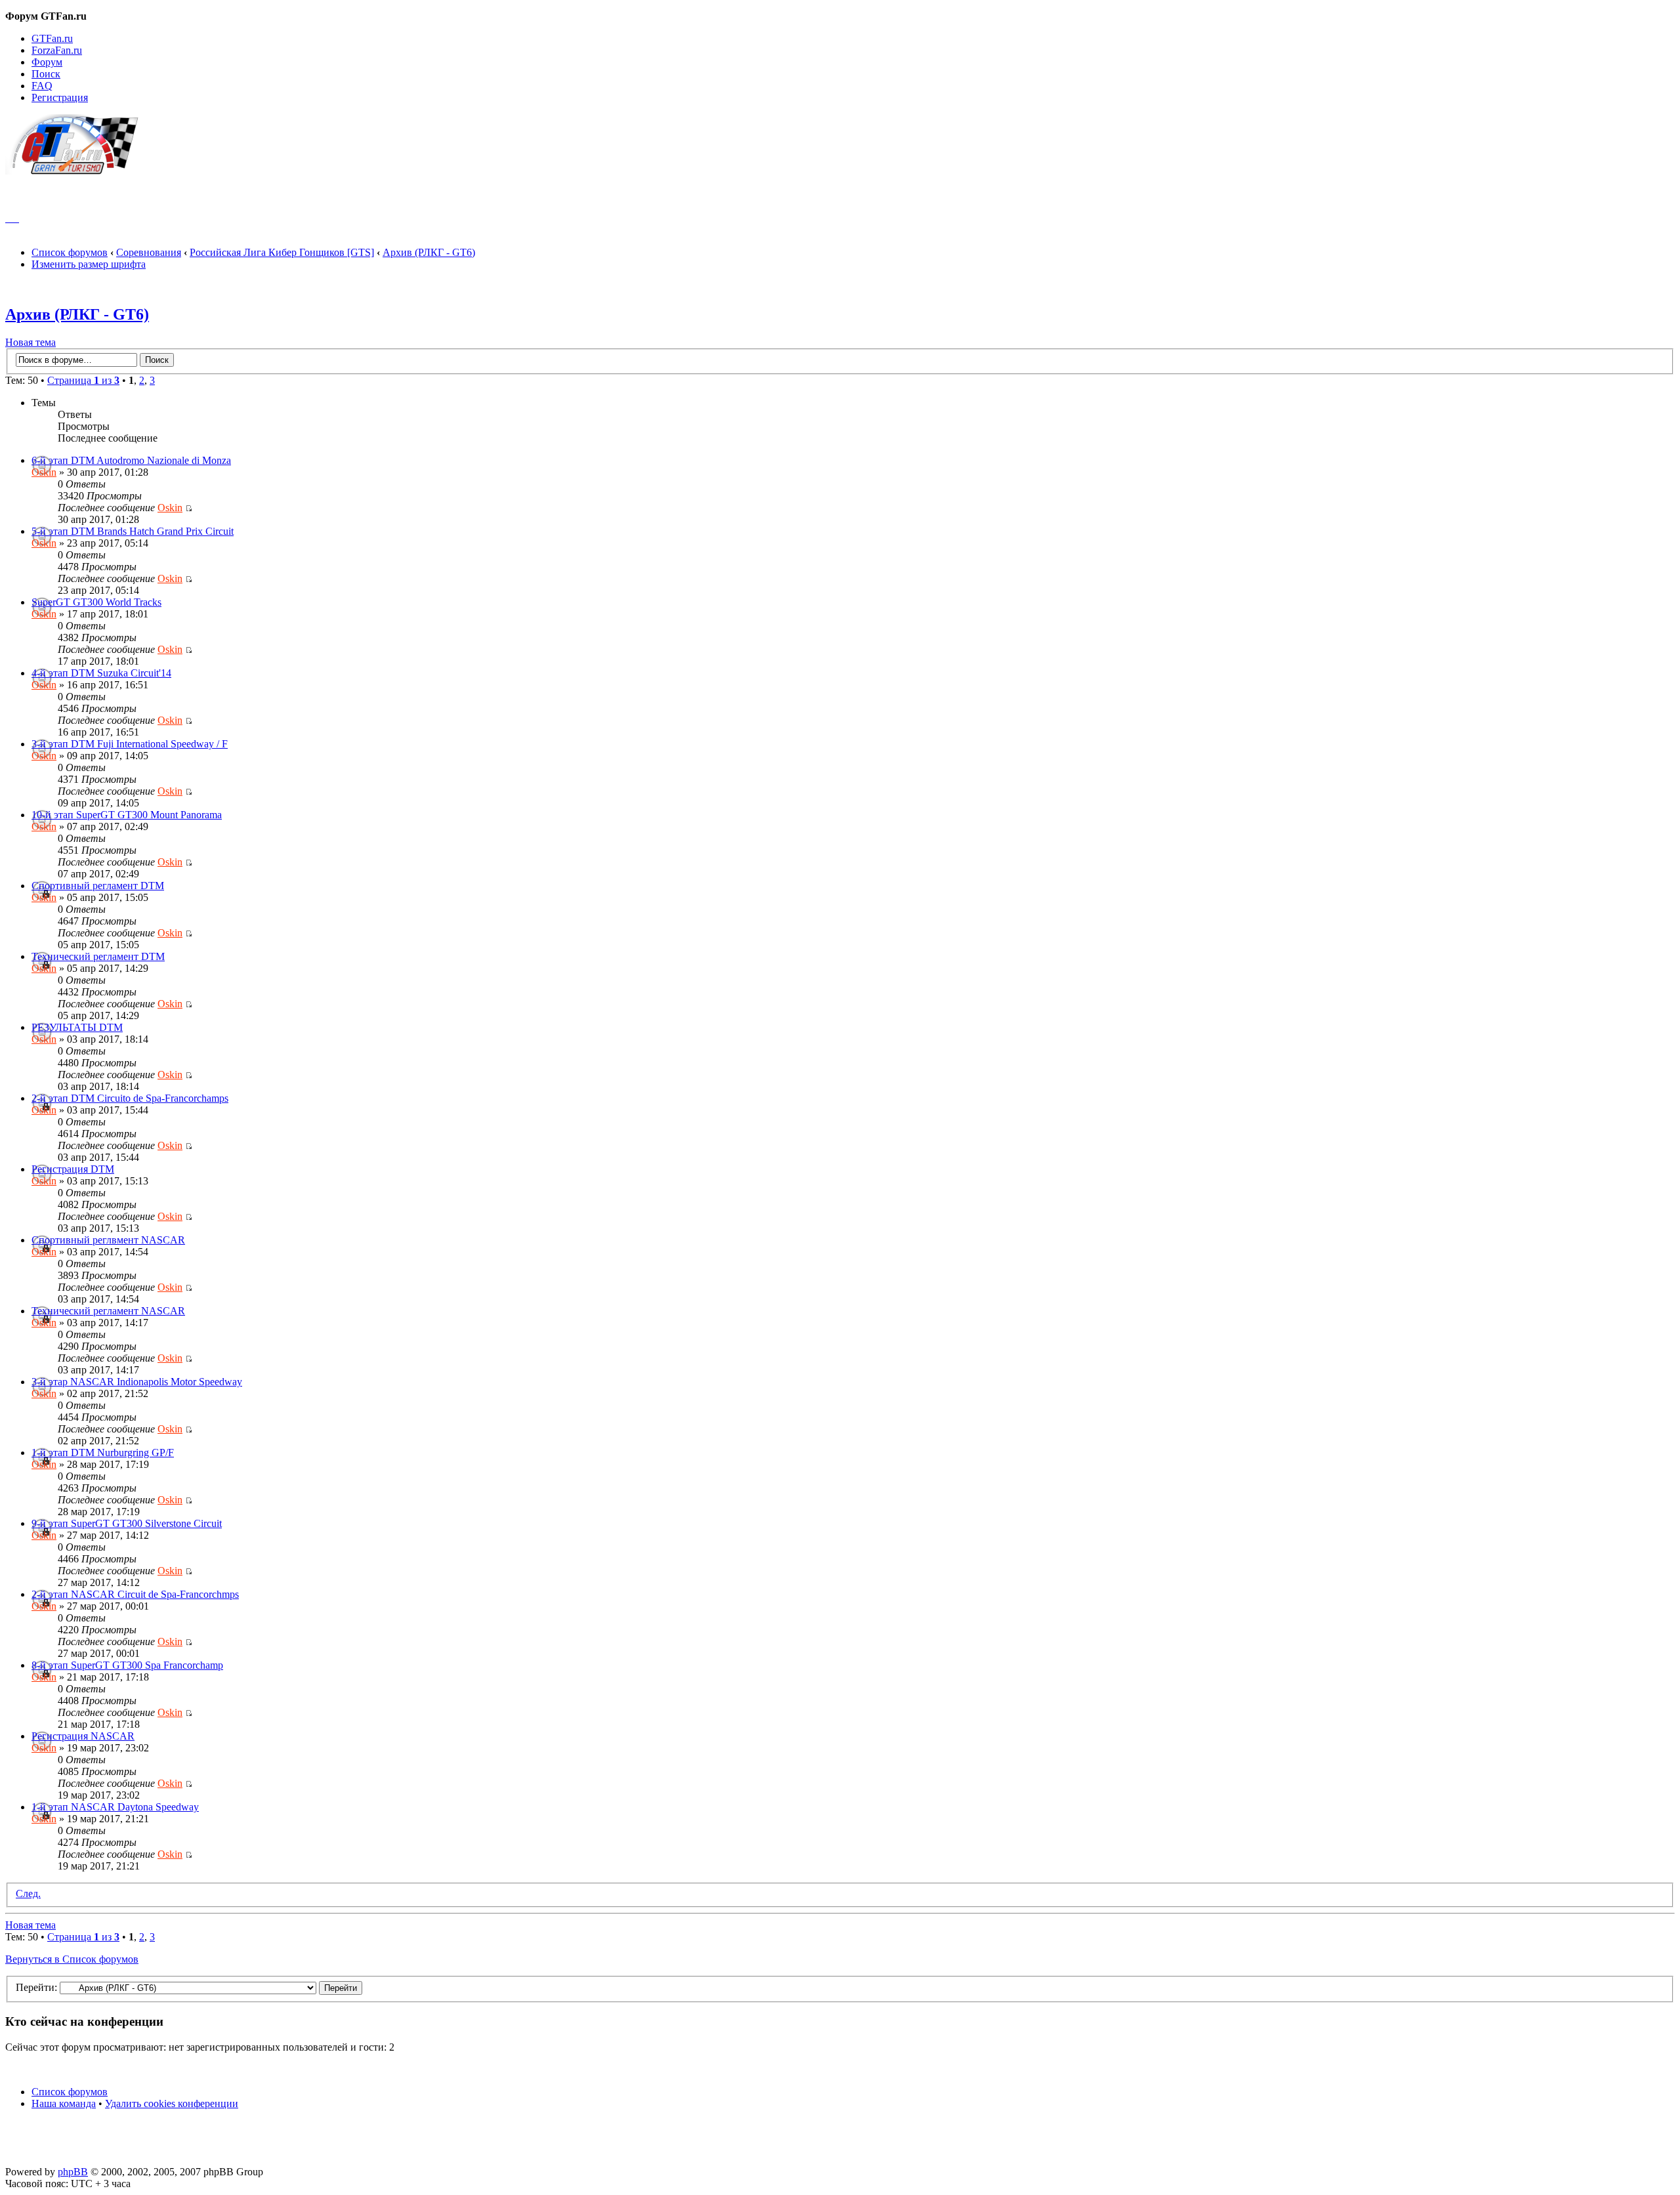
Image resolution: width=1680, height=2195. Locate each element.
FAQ (42, 86)
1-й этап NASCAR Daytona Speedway (115, 1807)
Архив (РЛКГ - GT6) (429, 252)
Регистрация (60, 97)
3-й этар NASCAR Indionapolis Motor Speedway (137, 1382)
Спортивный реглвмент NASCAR (108, 1240)
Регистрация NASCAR (83, 1736)
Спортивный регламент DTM (98, 886)
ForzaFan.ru (57, 50)
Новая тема (31, 342)
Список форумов (70, 252)
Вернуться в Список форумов (72, 1959)
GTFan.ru (52, 38)
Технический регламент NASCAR (108, 1311)
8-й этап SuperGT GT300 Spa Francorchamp (127, 1665)
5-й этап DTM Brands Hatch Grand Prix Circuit (133, 531)
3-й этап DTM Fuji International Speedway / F (130, 744)
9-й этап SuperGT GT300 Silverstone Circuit (127, 1523)
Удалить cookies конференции (172, 2103)
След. (28, 1893)
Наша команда (64, 2103)
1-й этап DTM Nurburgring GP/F (103, 1453)
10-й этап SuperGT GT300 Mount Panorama (127, 815)
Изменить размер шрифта (89, 264)
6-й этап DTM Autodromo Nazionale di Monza (131, 460)
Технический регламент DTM (98, 956)
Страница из (83, 380)
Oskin (44, 472)
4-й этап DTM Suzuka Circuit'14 (101, 673)
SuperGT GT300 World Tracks (96, 602)
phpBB (73, 2172)
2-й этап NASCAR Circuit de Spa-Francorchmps (135, 1594)
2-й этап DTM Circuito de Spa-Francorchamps (130, 1098)
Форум (47, 62)
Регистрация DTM (73, 1169)
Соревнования (149, 252)
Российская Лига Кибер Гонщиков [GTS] (282, 252)
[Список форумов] (78, 171)
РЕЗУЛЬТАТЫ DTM (77, 1027)
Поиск (46, 74)
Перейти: (36, 1987)
